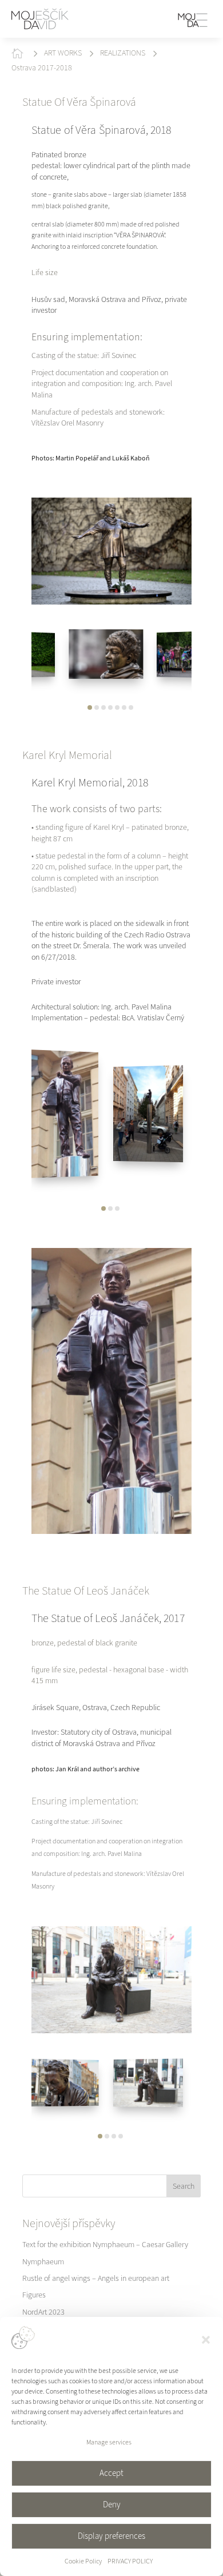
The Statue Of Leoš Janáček (86, 1591)
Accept (111, 2473)
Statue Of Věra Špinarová (79, 102)
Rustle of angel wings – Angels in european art (96, 2278)
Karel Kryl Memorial (67, 755)
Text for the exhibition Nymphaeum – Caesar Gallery (105, 2245)
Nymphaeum (43, 2262)
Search (184, 2186)
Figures (34, 2295)
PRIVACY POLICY (130, 2561)
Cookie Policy (83, 2561)
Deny (112, 2505)
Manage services (109, 2442)
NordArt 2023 (43, 2312)
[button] (206, 2340)
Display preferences (111, 2536)
